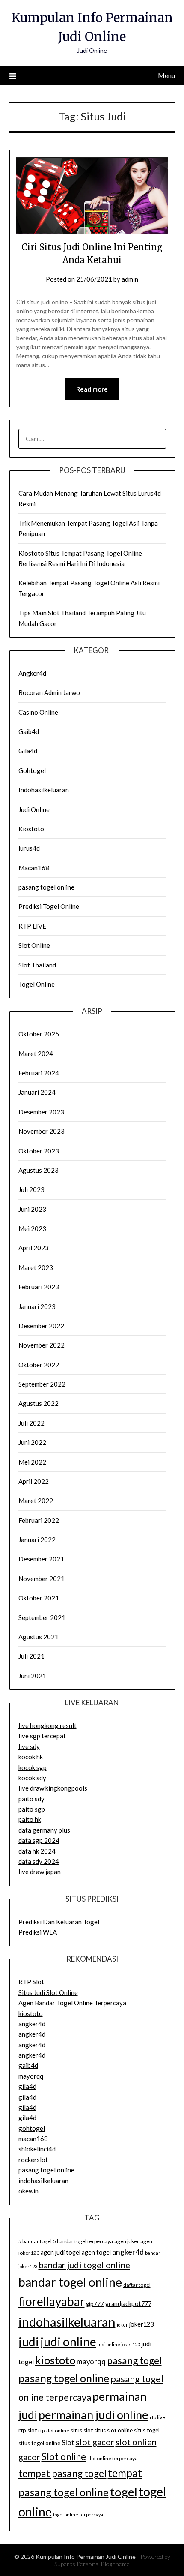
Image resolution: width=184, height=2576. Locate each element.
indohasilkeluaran (43, 2181)
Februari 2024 (39, 1073)
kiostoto (31, 2013)
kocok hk (31, 1757)
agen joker (127, 2241)
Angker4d (32, 673)
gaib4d (28, 2065)
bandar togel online (70, 2282)
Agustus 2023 (39, 1170)
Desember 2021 (41, 1559)
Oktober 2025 (39, 1034)
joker (122, 2325)
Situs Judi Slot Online (48, 1992)
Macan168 (34, 868)
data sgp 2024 (39, 1840)
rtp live (157, 2417)
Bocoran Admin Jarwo (49, 692)
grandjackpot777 (128, 2304)
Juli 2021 (31, 1656)
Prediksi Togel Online (49, 906)
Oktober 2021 (39, 1598)
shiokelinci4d (37, 2149)
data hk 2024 (37, 1851)
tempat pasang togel (62, 2473)
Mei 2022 (32, 1462)
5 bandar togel (35, 2241)
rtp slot (28, 2430)
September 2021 (42, 1617)
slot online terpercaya (113, 2458)
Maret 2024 (36, 1054)
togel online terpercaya (78, 2515)
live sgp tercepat (42, 1736)
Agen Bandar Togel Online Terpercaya (72, 2003)
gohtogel (32, 2128)
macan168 (33, 2139)
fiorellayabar (52, 2301)
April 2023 (34, 1248)
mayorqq (31, 2076)
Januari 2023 (37, 1306)
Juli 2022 (31, 1423)
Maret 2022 (36, 1501)
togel (124, 2492)
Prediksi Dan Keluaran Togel (59, 1922)
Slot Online (34, 945)
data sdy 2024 (39, 1861)
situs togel (147, 2430)
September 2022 (42, 1384)
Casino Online (38, 712)
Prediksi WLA (38, 1932)
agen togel (96, 2252)
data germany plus (44, 1830)
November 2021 (42, 1579)
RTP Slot (31, 1982)
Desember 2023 (41, 1112)
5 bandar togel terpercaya (83, 2241)
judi (29, 2342)
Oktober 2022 (39, 1365)
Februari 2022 (39, 1520)
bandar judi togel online (84, 2265)
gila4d (27, 2086)
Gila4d (28, 751)
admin (130, 279)
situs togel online (39, 2443)
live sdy (29, 1746)
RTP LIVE (32, 926)
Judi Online (34, 809)
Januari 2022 (37, 1540)
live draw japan (40, 1872)
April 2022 (34, 1481)
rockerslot (33, 2160)
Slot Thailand (37, 965)
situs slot (82, 2430)
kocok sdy (32, 1778)
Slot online (64, 2457)
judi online (68, 2342)
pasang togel (134, 2360)
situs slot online (113, 2430)
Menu (166, 75)
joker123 (141, 2324)
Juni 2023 (32, 1209)
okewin (28, 2191)
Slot (68, 2443)
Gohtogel (32, 770)
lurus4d (29, 848)
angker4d (32, 2024)
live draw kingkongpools (53, 1788)
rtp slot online (54, 2431)
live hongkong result (47, 1725)
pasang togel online (46, 887)
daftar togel (137, 2285)
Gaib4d (29, 731)
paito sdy (31, 1799)
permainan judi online (93, 2415)
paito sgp (32, 1809)
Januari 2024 (37, 1092)
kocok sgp (33, 1767)
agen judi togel (61, 2252)
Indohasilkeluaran (44, 790)
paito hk (30, 1819)
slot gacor (95, 2442)
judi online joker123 (119, 2344)
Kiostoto (31, 829)
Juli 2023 (31, 1189)
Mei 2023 (32, 1228)
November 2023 (42, 1131)
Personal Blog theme (103, 2564)
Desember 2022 (41, 1326)
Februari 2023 (39, 1287)
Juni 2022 (32, 1442)
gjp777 (95, 2304)
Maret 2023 (36, 1267)
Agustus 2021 (39, 1637)
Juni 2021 (32, 1676)
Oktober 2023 (39, 1151)
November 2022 (42, 1345)
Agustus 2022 (39, 1403)
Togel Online (37, 984)
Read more (92, 389)
